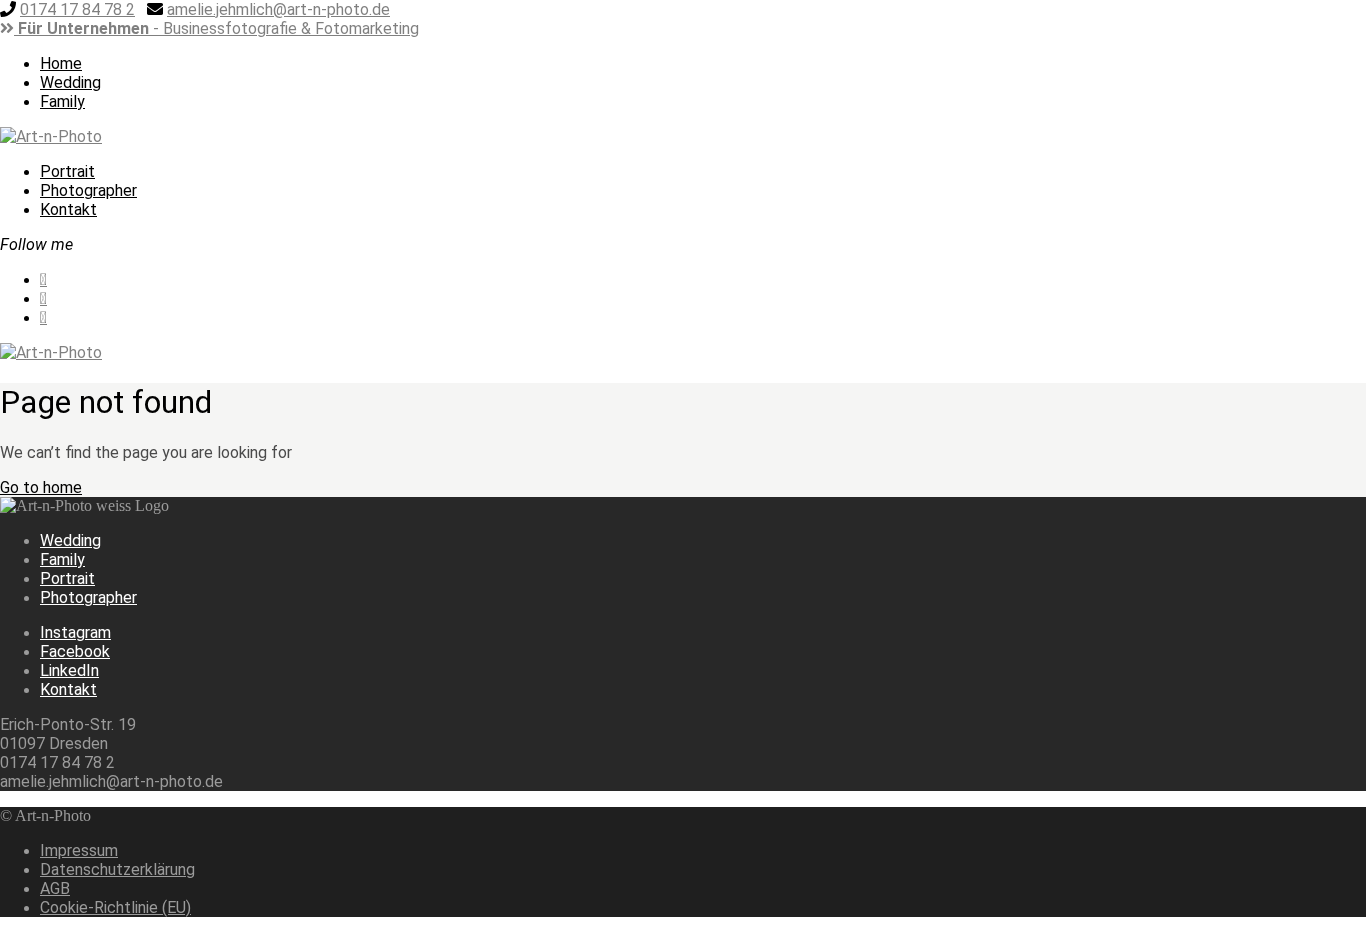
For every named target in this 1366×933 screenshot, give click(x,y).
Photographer (88, 190)
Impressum (79, 850)
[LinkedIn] (467, 28)
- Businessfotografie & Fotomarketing (218, 28)
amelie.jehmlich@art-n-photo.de (278, 9)
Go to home (41, 487)
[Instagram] (427, 28)
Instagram (75, 632)
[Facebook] (447, 28)
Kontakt (68, 209)
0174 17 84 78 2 (77, 9)
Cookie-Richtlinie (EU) (115, 907)
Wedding (70, 82)
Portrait (67, 171)
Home (61, 63)
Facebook (75, 651)
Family (62, 101)
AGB (55, 888)
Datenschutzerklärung (117, 869)
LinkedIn (69, 670)
